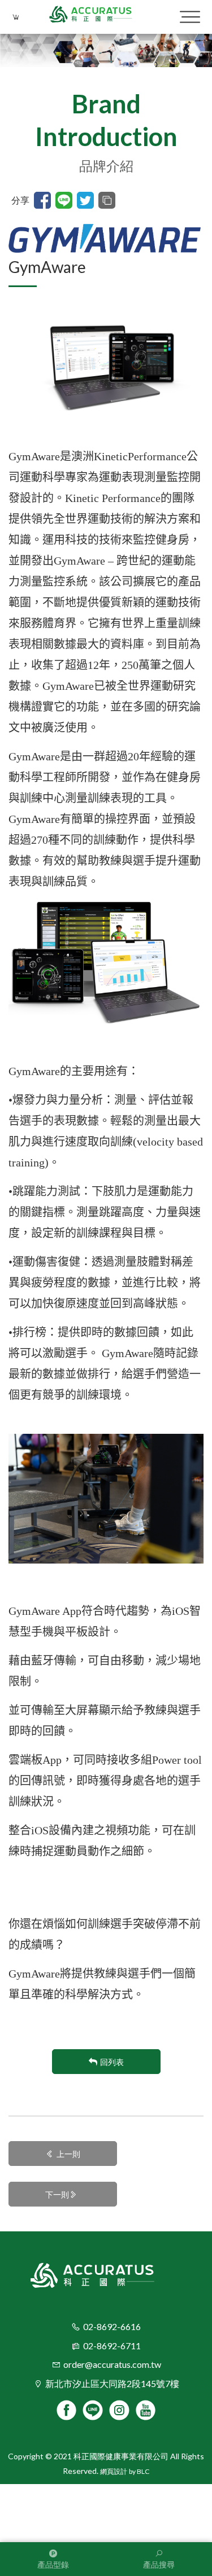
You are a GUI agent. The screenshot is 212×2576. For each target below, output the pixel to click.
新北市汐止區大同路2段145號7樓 (112, 2383)
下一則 (57, 2194)
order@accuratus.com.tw (112, 2364)
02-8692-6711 (112, 2346)
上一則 (68, 2154)
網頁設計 (114, 2471)
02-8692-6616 (112, 2326)
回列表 (112, 2062)
